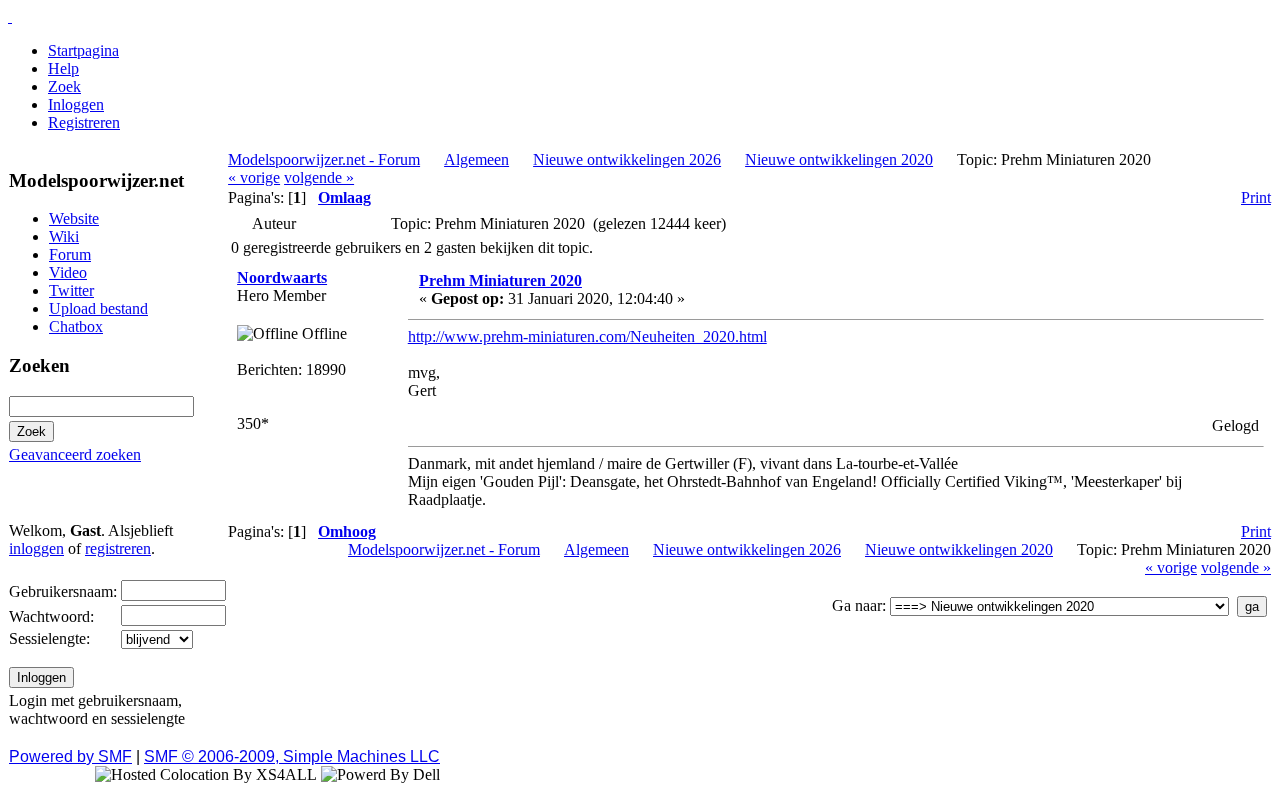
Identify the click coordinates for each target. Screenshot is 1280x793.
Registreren (84, 122)
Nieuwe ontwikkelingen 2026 (627, 159)
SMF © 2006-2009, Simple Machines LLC (292, 756)
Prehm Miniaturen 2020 (500, 280)
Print (1256, 197)
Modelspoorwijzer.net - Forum (324, 159)
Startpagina (83, 50)
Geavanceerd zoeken (75, 454)
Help (63, 68)
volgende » (319, 177)
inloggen (36, 548)
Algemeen (476, 159)
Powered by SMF (70, 756)
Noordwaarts (282, 277)
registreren (118, 548)
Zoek (64, 86)
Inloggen (76, 104)
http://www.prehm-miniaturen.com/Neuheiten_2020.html (587, 336)
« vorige (254, 177)
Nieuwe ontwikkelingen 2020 (839, 159)
